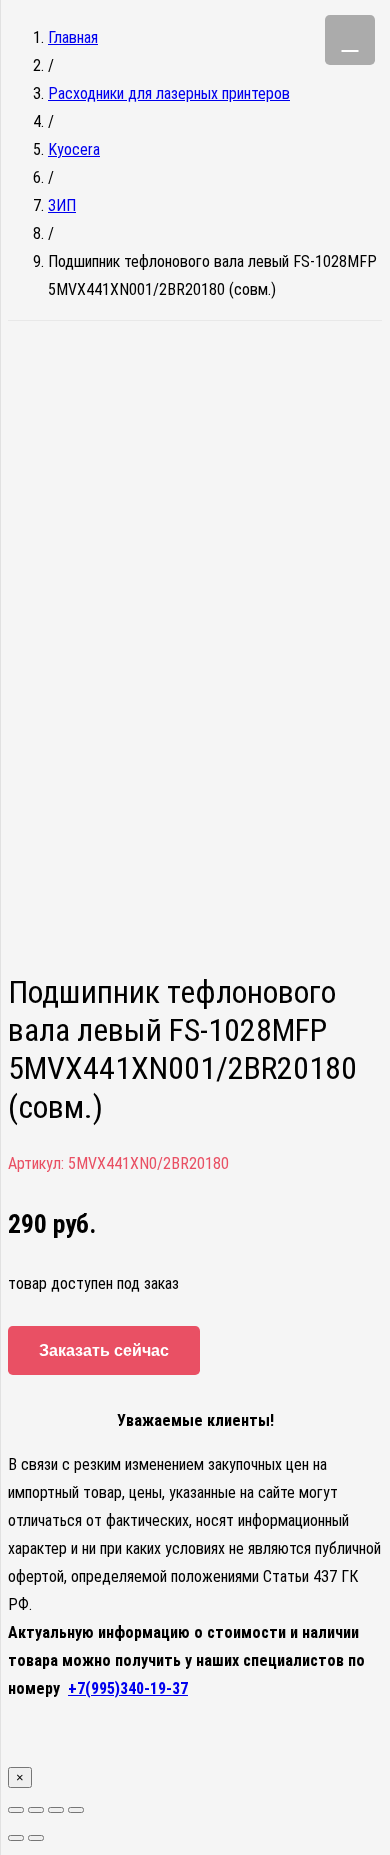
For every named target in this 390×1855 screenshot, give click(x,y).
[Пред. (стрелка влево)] (16, 1838)
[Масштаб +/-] (76, 1810)
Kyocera (74, 149)
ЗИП (62, 205)
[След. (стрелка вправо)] (36, 1838)
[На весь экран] (56, 1810)
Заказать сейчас (104, 1350)
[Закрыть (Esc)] (16, 1810)
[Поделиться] (36, 1810)
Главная (73, 37)
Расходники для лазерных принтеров (169, 93)
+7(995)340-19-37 (128, 1688)
